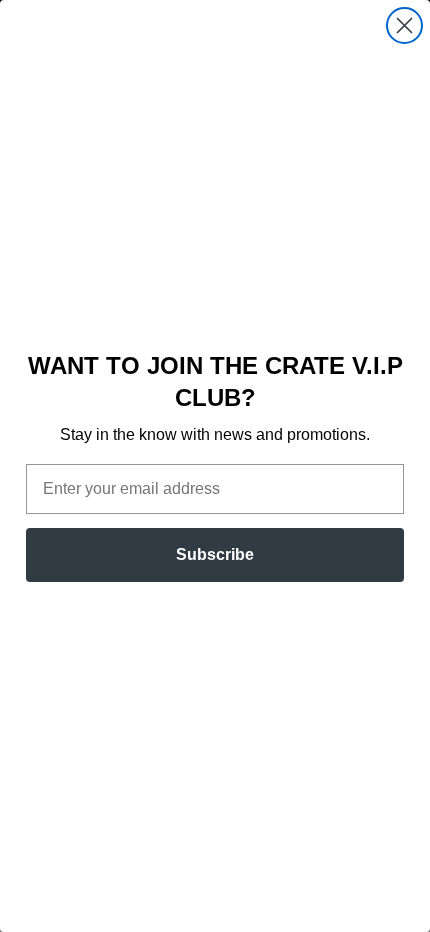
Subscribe (215, 554)
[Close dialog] (404, 25)
